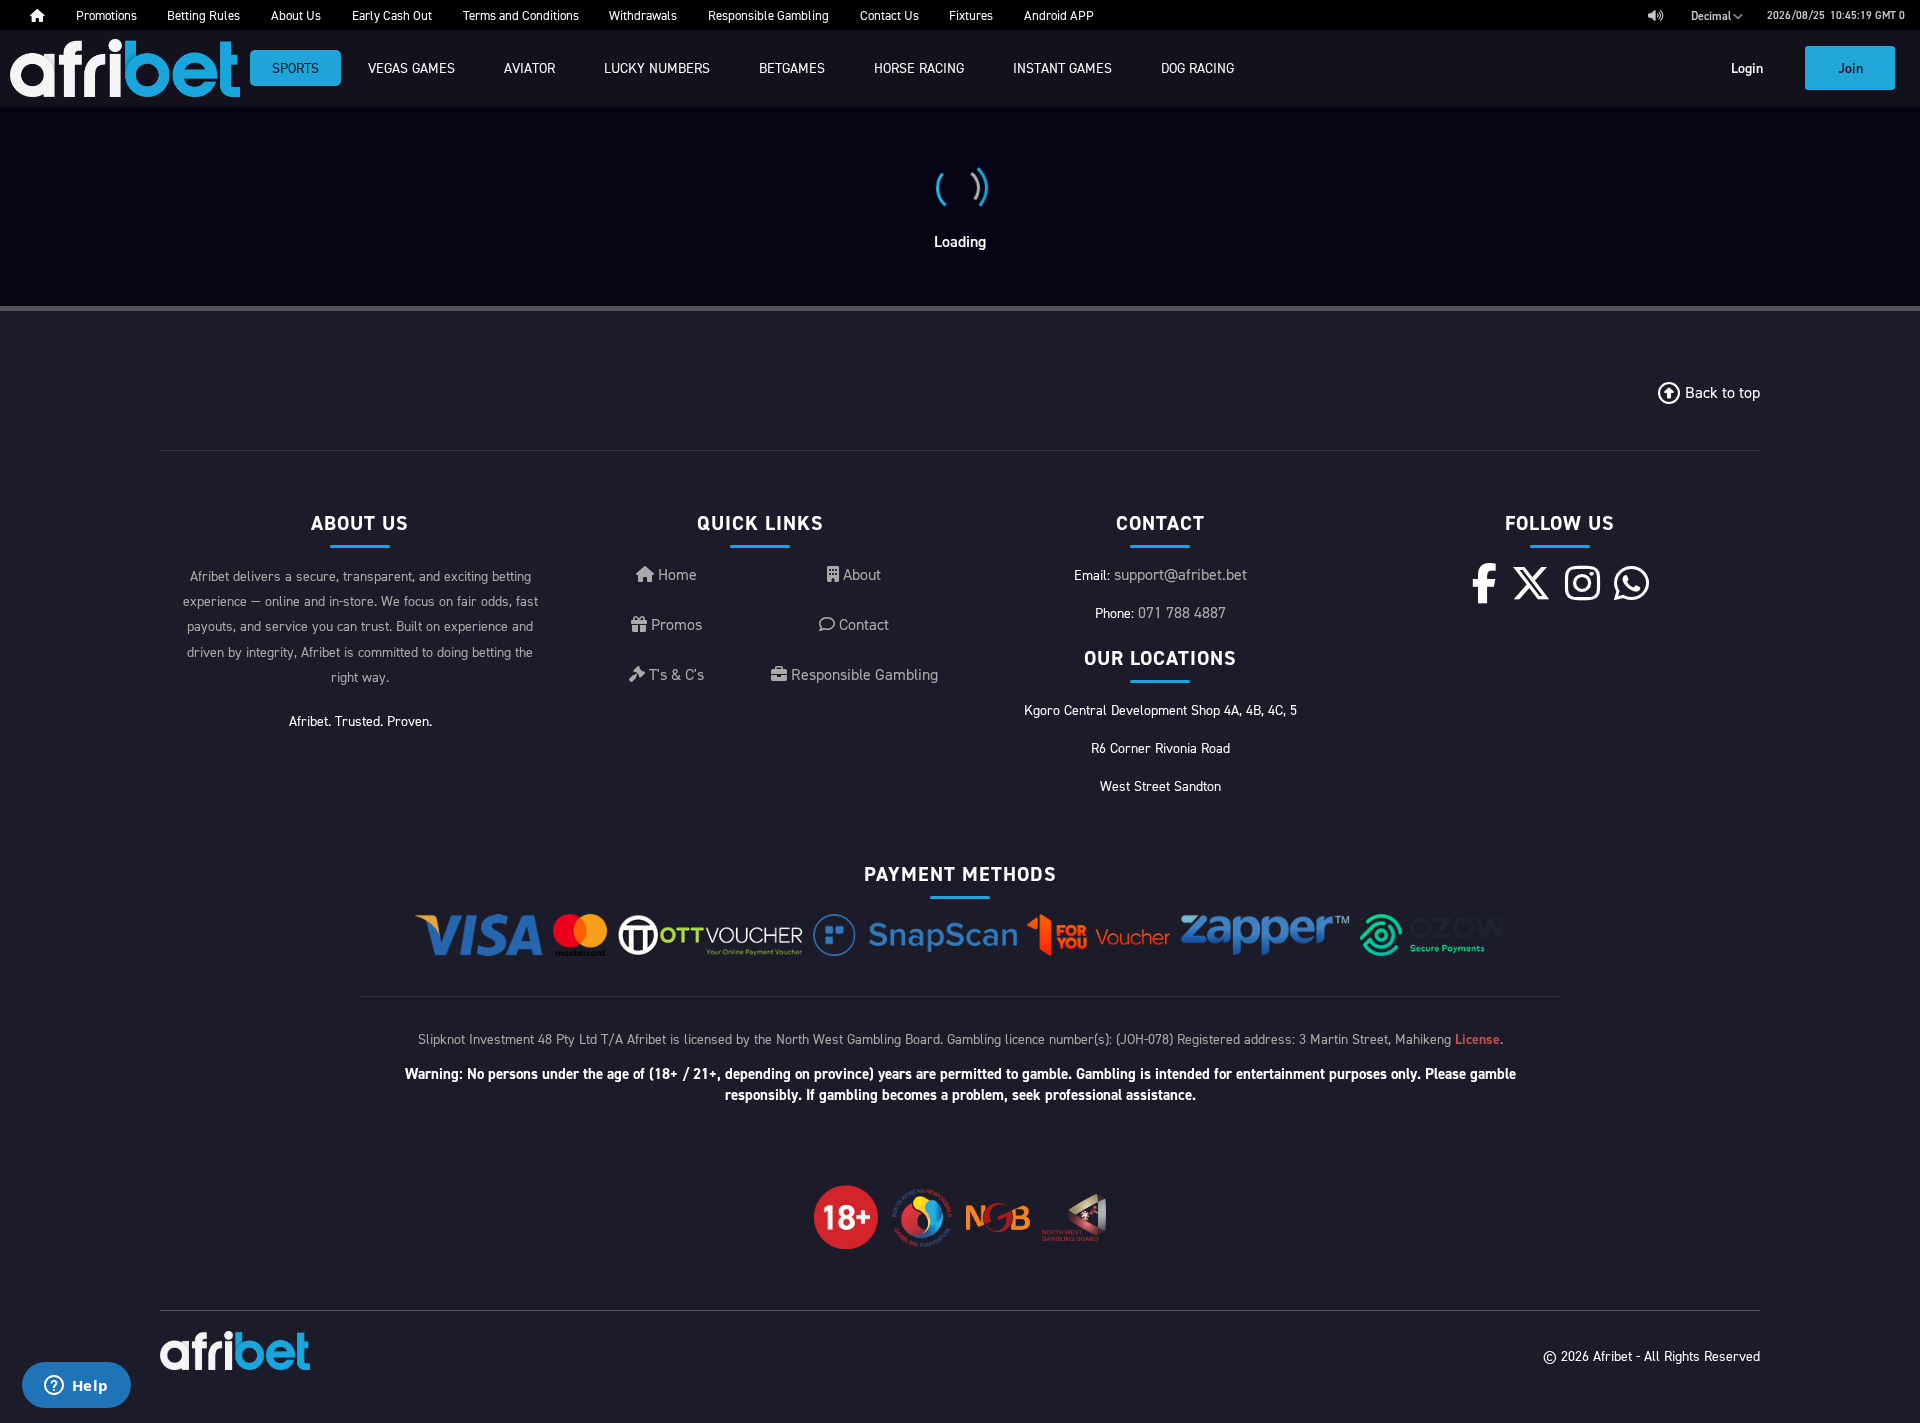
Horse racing (919, 67)
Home (675, 574)
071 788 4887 (1182, 612)
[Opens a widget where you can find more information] (76, 1387)
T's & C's (674, 674)
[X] (1531, 583)
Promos (674, 624)
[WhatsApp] (1631, 583)
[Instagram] (1582, 583)
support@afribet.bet (1180, 574)
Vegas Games (411, 67)
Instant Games (1062, 67)
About (860, 574)
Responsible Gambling (862, 674)
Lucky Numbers (657, 67)
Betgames (792, 67)
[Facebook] (1484, 583)
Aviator (529, 67)
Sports (295, 67)
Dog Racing (1197, 67)
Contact (862, 624)
